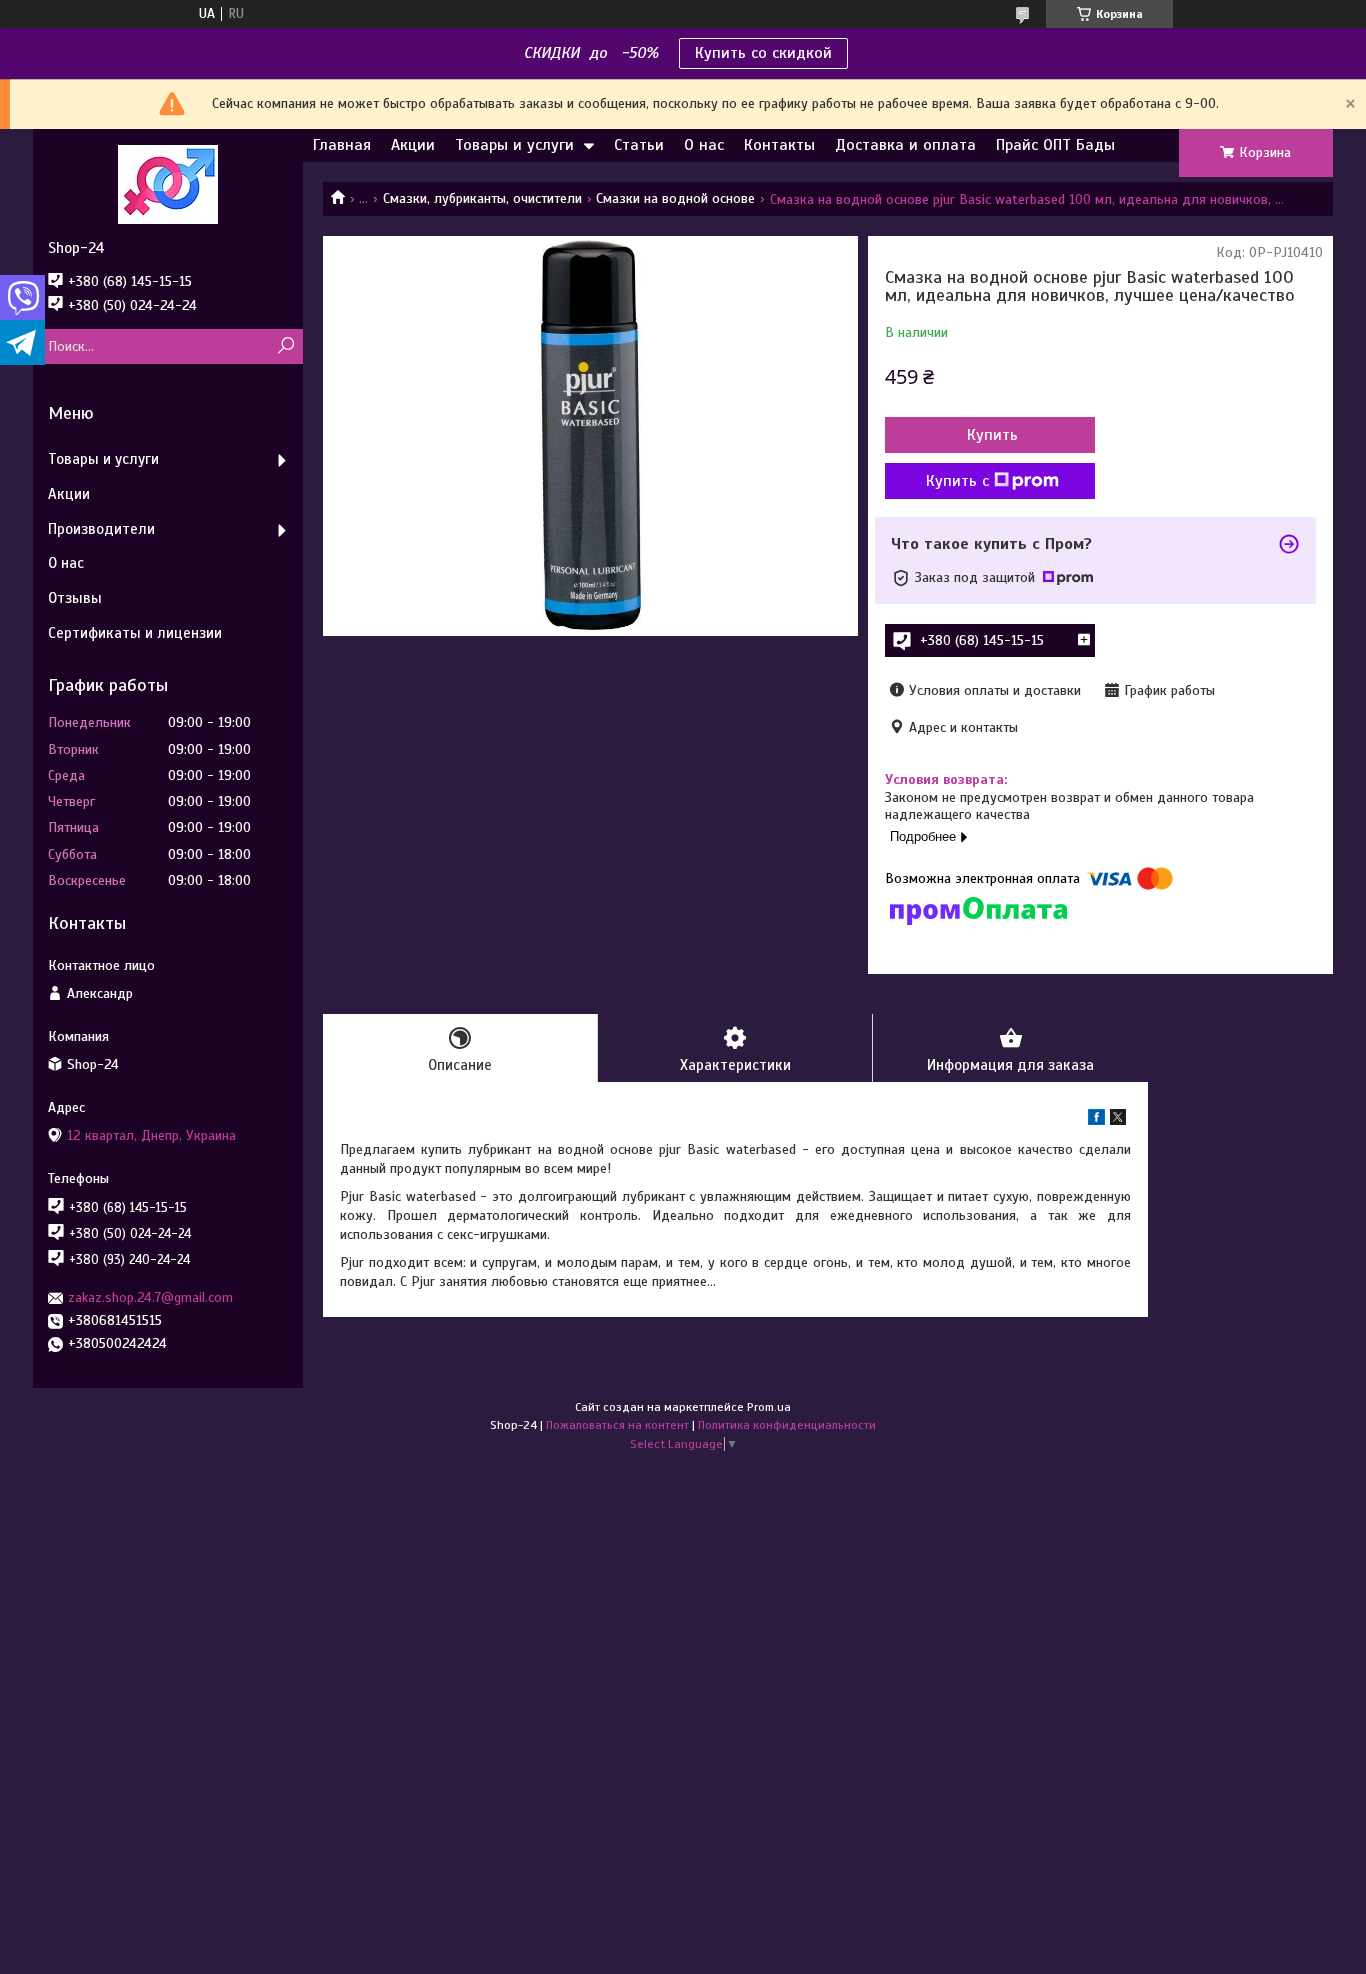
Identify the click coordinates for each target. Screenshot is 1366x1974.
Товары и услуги (514, 145)
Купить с (957, 481)
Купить (992, 435)
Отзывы (75, 598)
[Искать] (285, 346)
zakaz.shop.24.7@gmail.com (150, 1297)
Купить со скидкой (763, 53)
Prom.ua (769, 1407)
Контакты (779, 145)
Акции (413, 145)
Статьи (639, 145)
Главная (342, 145)
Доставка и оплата (905, 145)
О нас (704, 145)
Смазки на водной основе (675, 198)
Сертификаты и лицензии (135, 633)
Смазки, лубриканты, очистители (482, 198)
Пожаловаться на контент (617, 1425)
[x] (1118, 1120)
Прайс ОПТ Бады (1055, 145)
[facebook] (1096, 1120)
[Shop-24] (168, 184)
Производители (101, 529)
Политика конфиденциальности (787, 1425)
